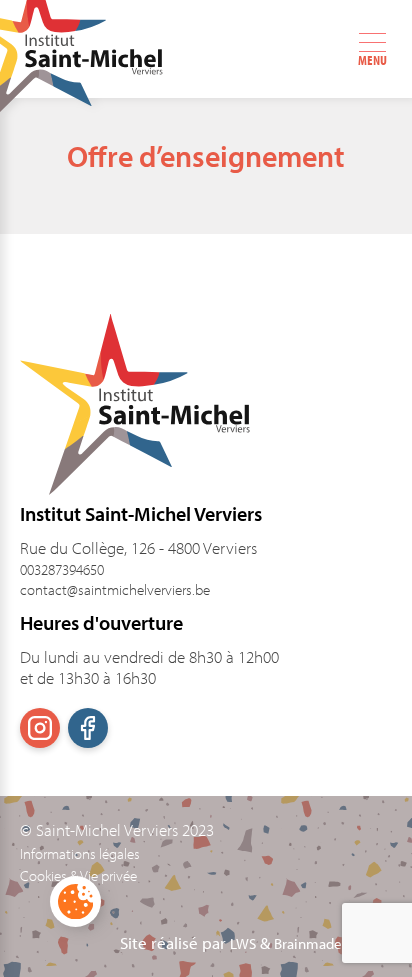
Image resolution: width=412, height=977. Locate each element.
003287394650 (62, 569)
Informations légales (80, 854)
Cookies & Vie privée (78, 876)
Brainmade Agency (333, 943)
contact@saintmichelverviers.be (115, 589)
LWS (243, 943)
